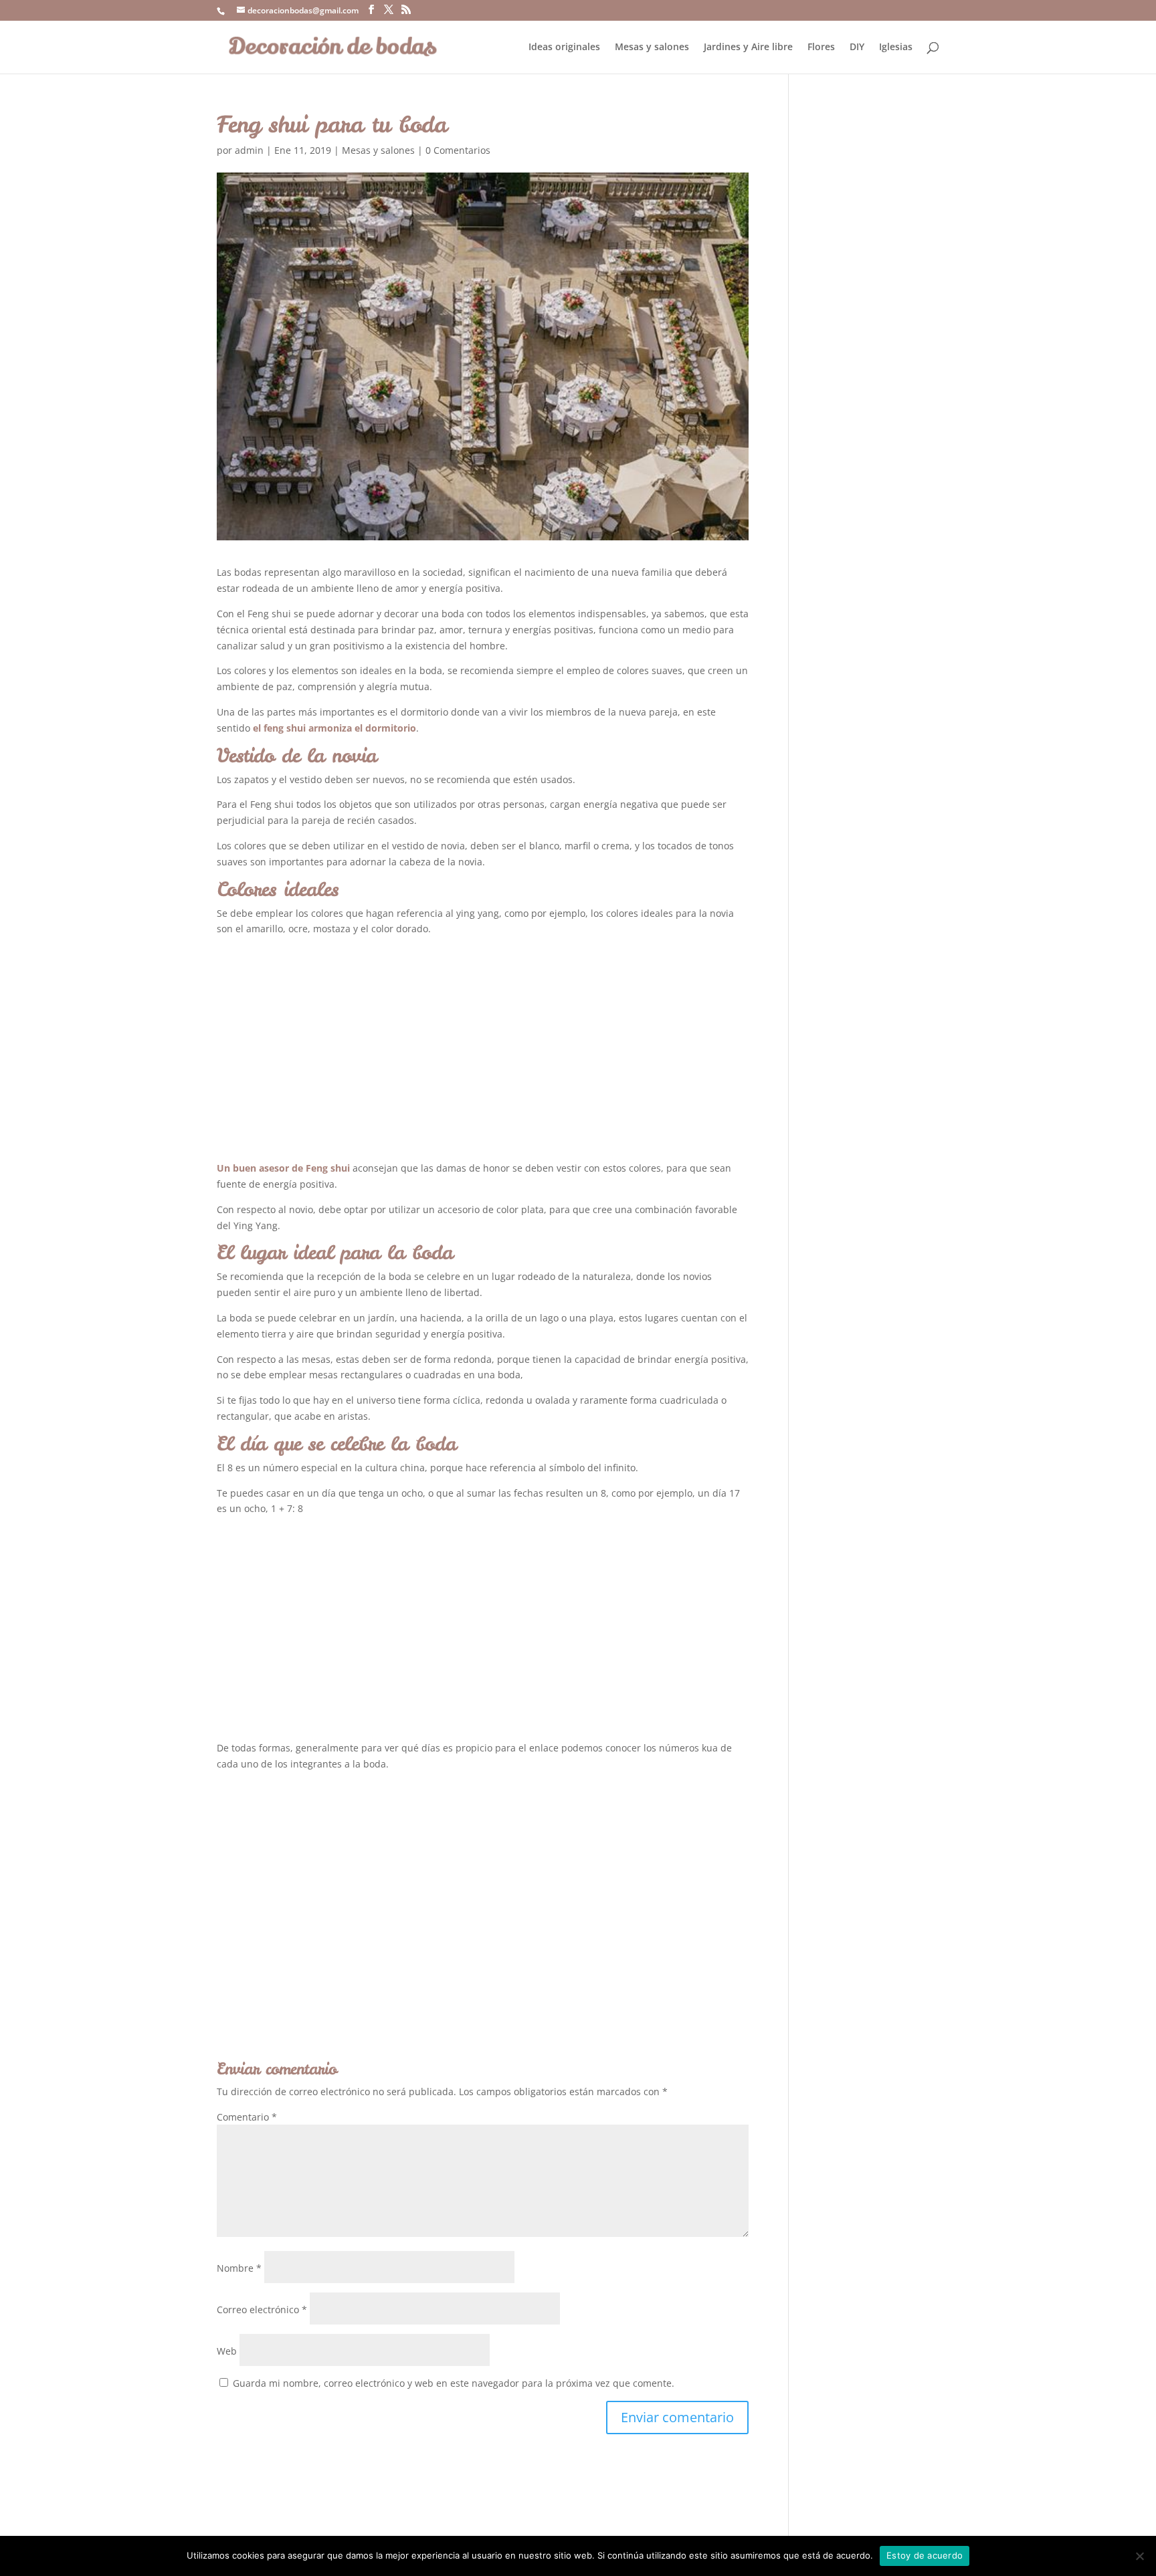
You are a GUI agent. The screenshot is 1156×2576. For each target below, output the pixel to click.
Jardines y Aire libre (748, 47)
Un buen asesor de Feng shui (283, 1168)
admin (249, 150)
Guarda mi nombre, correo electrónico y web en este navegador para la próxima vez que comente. (454, 2383)
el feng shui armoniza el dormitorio (334, 728)
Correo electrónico (262, 2310)
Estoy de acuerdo (925, 2555)
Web (227, 2351)
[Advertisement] (483, 1053)
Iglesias (896, 47)
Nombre (239, 2268)
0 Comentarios (458, 150)
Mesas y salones (652, 47)
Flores (821, 47)
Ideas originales (564, 47)
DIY (857, 47)
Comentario (247, 2117)
